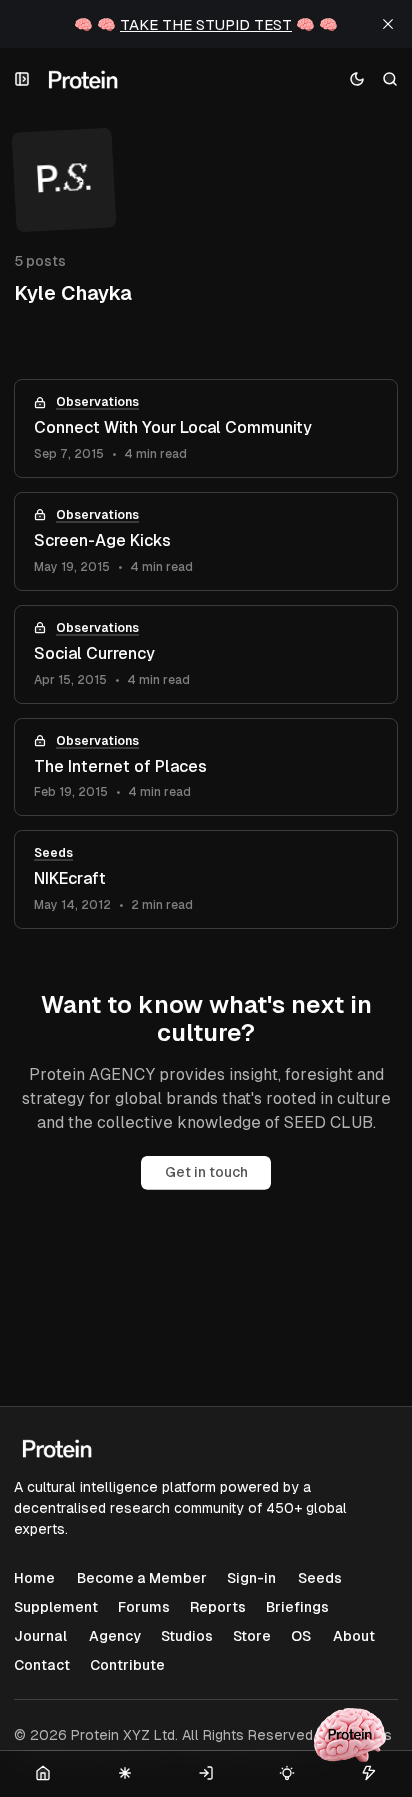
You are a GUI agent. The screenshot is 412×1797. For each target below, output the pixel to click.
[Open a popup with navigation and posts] (22, 79)
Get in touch (206, 1172)
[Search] (390, 79)
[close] (388, 24)
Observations (97, 402)
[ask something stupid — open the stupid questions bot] (350, 1735)
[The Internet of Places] (206, 767)
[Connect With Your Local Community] (206, 428)
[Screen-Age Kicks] (206, 541)
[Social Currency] (206, 654)
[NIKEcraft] (206, 879)
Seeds (53, 853)
